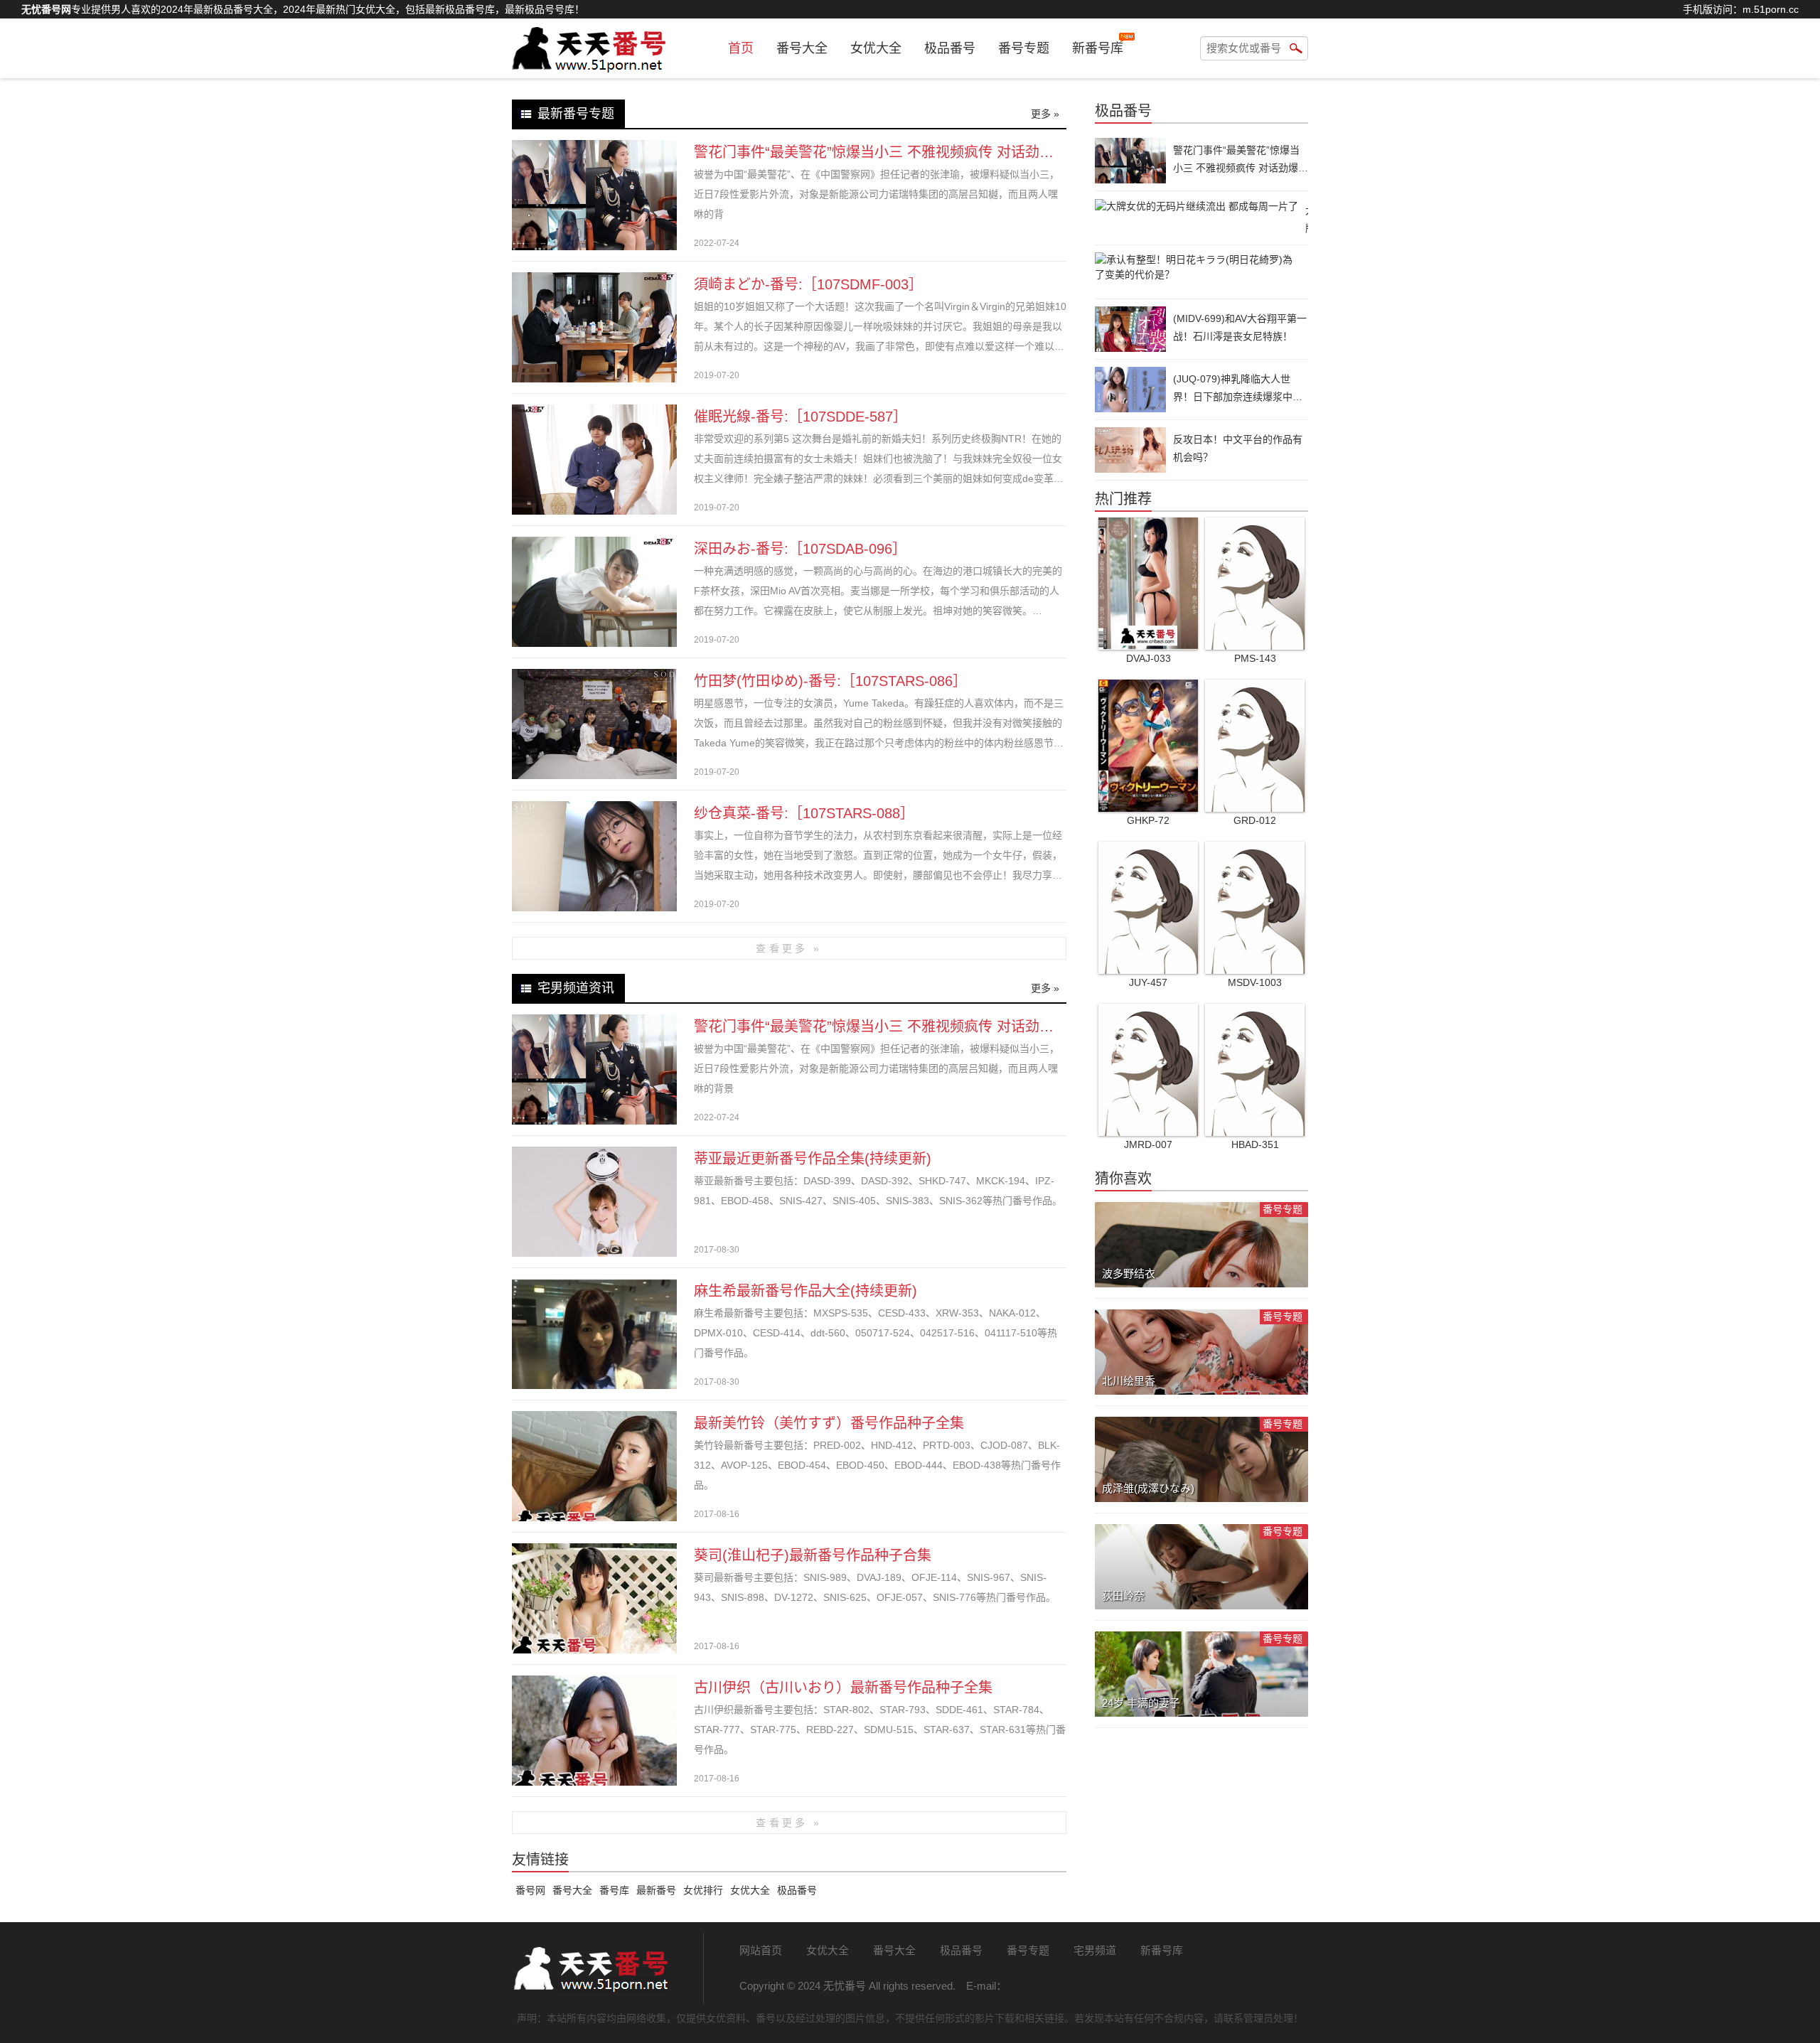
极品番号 (950, 48)
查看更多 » (789, 948)
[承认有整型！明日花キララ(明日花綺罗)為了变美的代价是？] (1201, 272)
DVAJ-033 (1149, 658)
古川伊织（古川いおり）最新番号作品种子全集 (843, 1688)
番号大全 (802, 48)
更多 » (1045, 114)
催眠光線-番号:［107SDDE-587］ (801, 417)
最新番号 (656, 1890)
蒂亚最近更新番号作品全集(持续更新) (813, 1159)
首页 (741, 48)
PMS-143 (1255, 658)
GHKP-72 (1148, 820)
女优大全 (876, 48)
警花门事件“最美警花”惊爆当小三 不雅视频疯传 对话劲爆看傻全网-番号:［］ (935, 152)
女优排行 (703, 1890)
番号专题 (1024, 48)
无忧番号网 (590, 1968)
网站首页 (761, 1950)
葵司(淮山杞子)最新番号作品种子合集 (813, 1555)
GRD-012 (1255, 820)
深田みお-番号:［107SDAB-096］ (800, 549)
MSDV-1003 (1255, 982)
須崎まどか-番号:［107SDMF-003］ (808, 284)
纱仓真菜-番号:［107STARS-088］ (804, 813)
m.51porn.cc (1771, 9)
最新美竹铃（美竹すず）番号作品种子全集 (829, 1423)
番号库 (614, 1890)
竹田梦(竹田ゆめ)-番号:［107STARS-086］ (830, 681)
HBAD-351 (1255, 1144)
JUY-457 (1148, 982)
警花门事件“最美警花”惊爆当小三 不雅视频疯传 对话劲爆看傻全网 (902, 1026)
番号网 (530, 1890)
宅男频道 (1095, 1950)
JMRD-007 (1148, 1144)
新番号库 (1098, 48)
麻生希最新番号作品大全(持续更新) (805, 1291)
